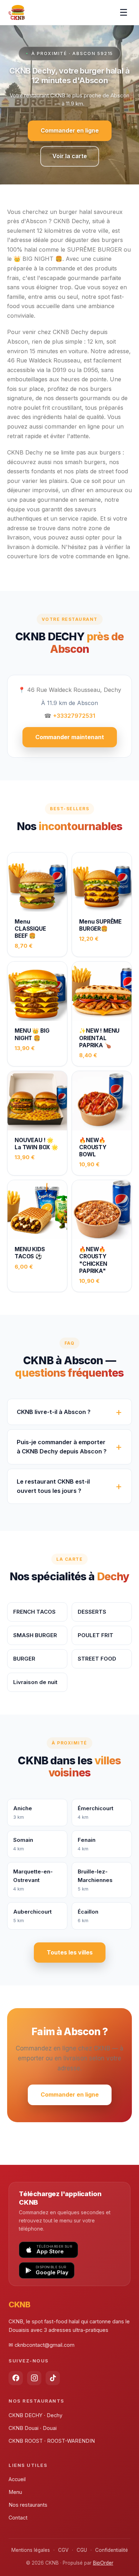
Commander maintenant (70, 737)
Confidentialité (112, 2550)
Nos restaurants (28, 2505)
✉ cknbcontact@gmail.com (42, 2345)
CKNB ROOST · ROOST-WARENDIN (52, 2441)
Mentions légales (31, 2550)
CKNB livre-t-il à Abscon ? (54, 1412)
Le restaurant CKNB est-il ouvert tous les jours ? (53, 1486)
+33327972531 (74, 716)
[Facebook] (16, 2378)
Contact (18, 2518)
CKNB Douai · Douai (33, 2428)
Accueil (17, 2479)
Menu (15, 2492)
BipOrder (103, 2563)
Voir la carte (70, 156)
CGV (63, 2550)
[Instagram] (34, 2378)
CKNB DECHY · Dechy (35, 2415)
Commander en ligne (70, 130)
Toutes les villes (70, 1952)
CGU (82, 2550)
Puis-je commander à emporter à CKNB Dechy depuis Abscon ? (62, 1447)
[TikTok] (53, 2378)
